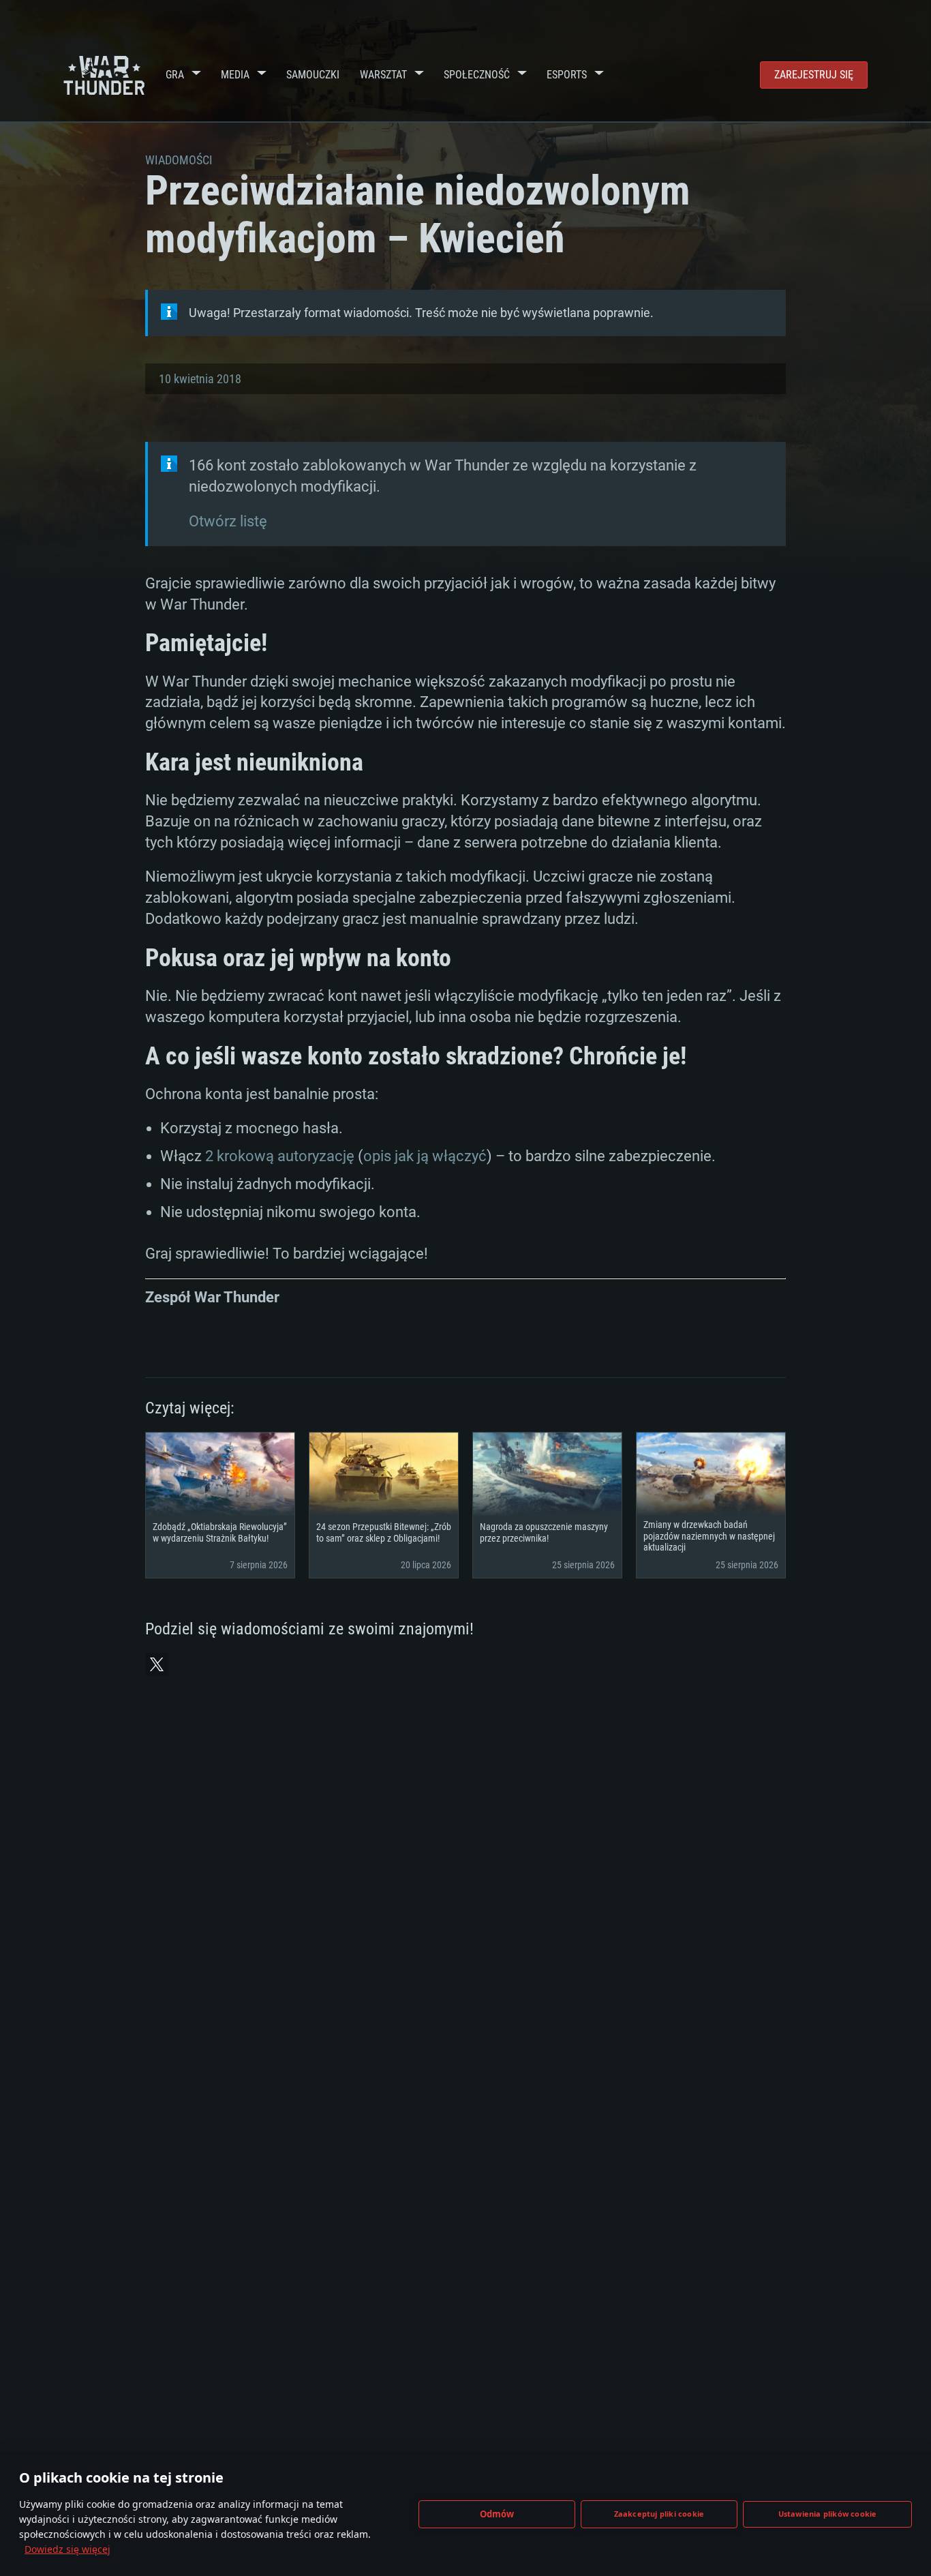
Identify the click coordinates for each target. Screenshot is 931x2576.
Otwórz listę (228, 521)
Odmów (497, 2514)
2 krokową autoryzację (280, 1156)
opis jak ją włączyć (425, 1156)
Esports (567, 75)
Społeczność (477, 75)
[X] (157, 1664)
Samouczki (313, 75)
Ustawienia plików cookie (828, 2514)
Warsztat (383, 75)
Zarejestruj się (814, 75)
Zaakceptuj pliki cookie (659, 2514)
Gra (175, 75)
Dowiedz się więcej (67, 2549)
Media (235, 75)
